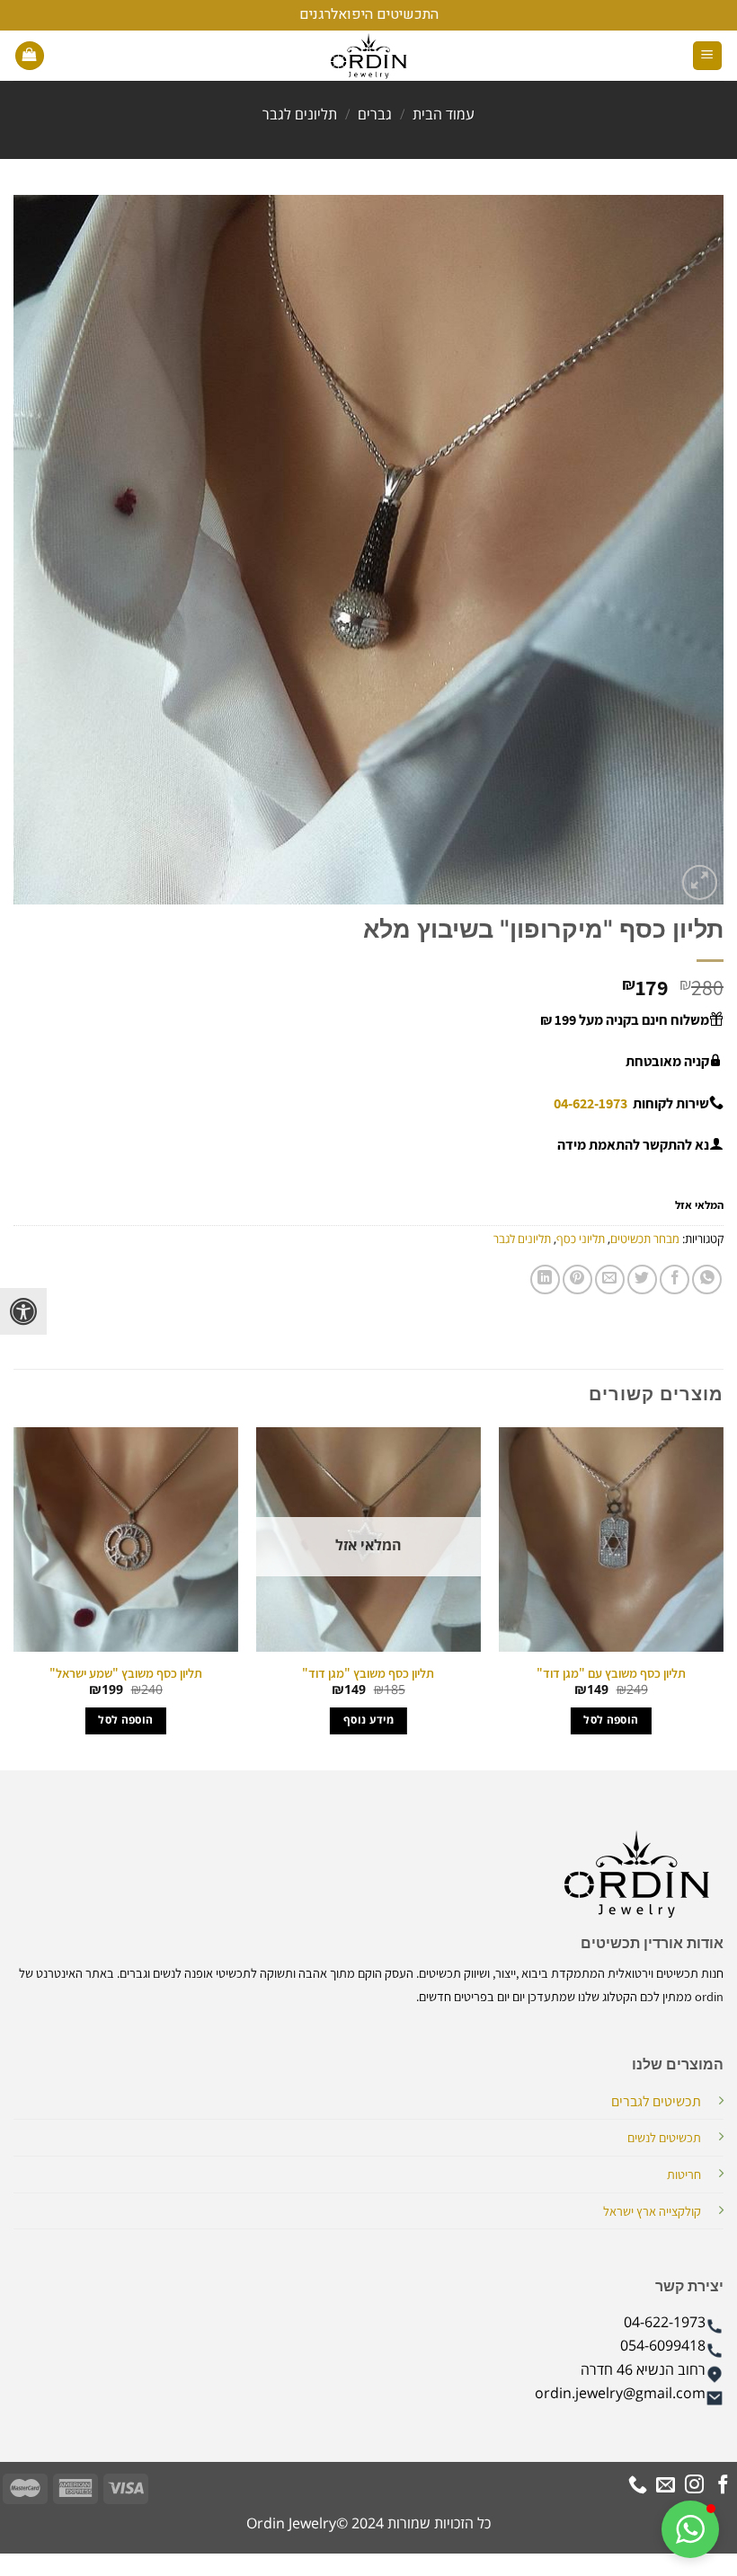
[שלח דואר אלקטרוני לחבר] (610, 1279)
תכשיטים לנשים (664, 2137)
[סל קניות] (30, 56)
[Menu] (708, 56)
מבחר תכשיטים (645, 1239)
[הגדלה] (700, 882)
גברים (375, 115)
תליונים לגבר (300, 115)
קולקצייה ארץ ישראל (652, 2211)
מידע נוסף (368, 1720)
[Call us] (638, 2486)
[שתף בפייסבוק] (675, 1279)
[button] (690, 2529)
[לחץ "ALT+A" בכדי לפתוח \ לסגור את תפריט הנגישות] (23, 1311)
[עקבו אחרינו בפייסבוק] (723, 2486)
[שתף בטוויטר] (642, 1279)
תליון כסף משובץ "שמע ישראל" (126, 1673)
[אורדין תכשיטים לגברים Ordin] (368, 56)
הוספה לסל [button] (611, 1720)
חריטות (684, 2174)
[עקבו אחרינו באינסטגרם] (694, 2486)
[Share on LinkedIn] (545, 1279)
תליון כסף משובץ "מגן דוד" (368, 1673)
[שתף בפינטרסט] (577, 1279)
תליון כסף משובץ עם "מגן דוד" (611, 1673)
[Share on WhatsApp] (707, 1279)
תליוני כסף (581, 1239)
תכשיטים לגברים (656, 2101)
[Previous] (723, 1597)
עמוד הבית (444, 115)
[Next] (14, 1597)
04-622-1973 (590, 1103)
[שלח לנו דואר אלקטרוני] (666, 2486)
